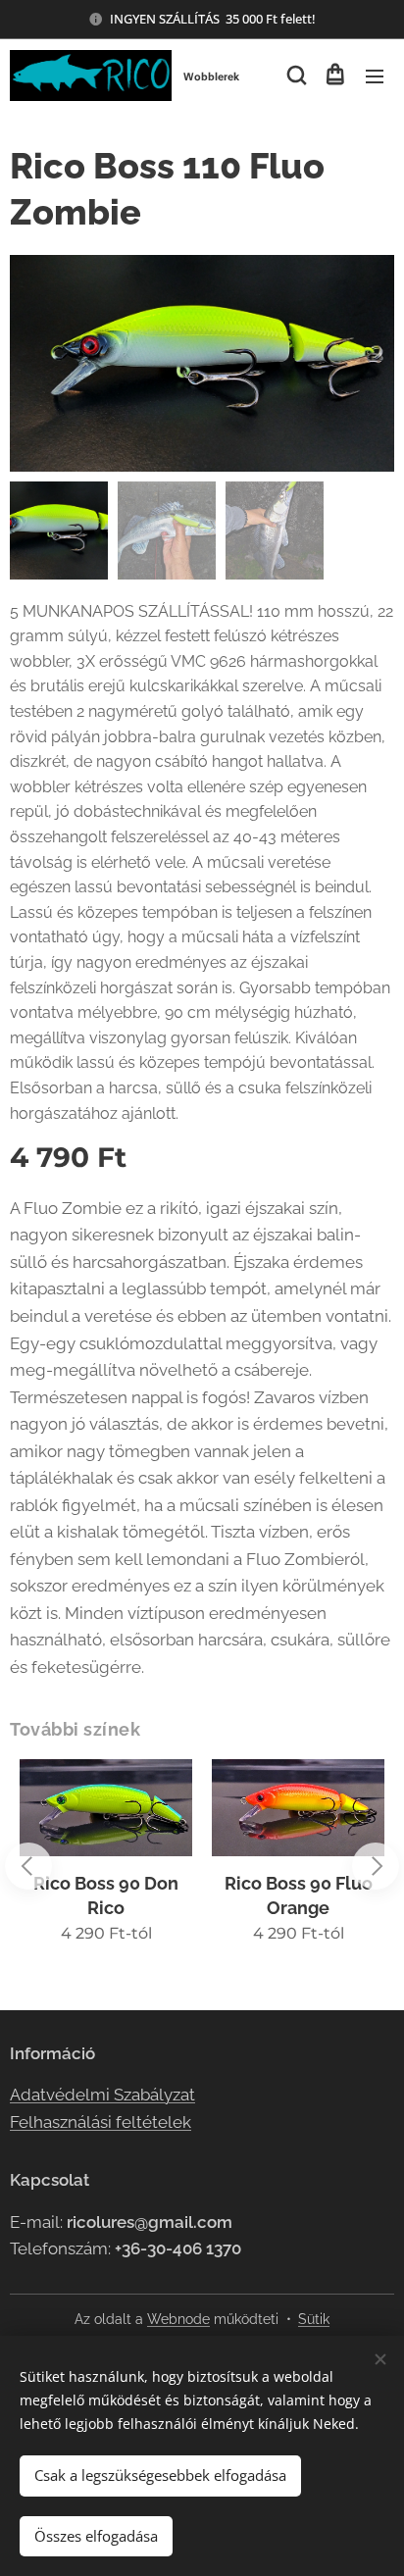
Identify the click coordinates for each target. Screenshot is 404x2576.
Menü (375, 76)
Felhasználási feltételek (101, 2122)
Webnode (178, 2319)
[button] (295, 76)
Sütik (314, 2319)
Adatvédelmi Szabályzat (102, 2095)
